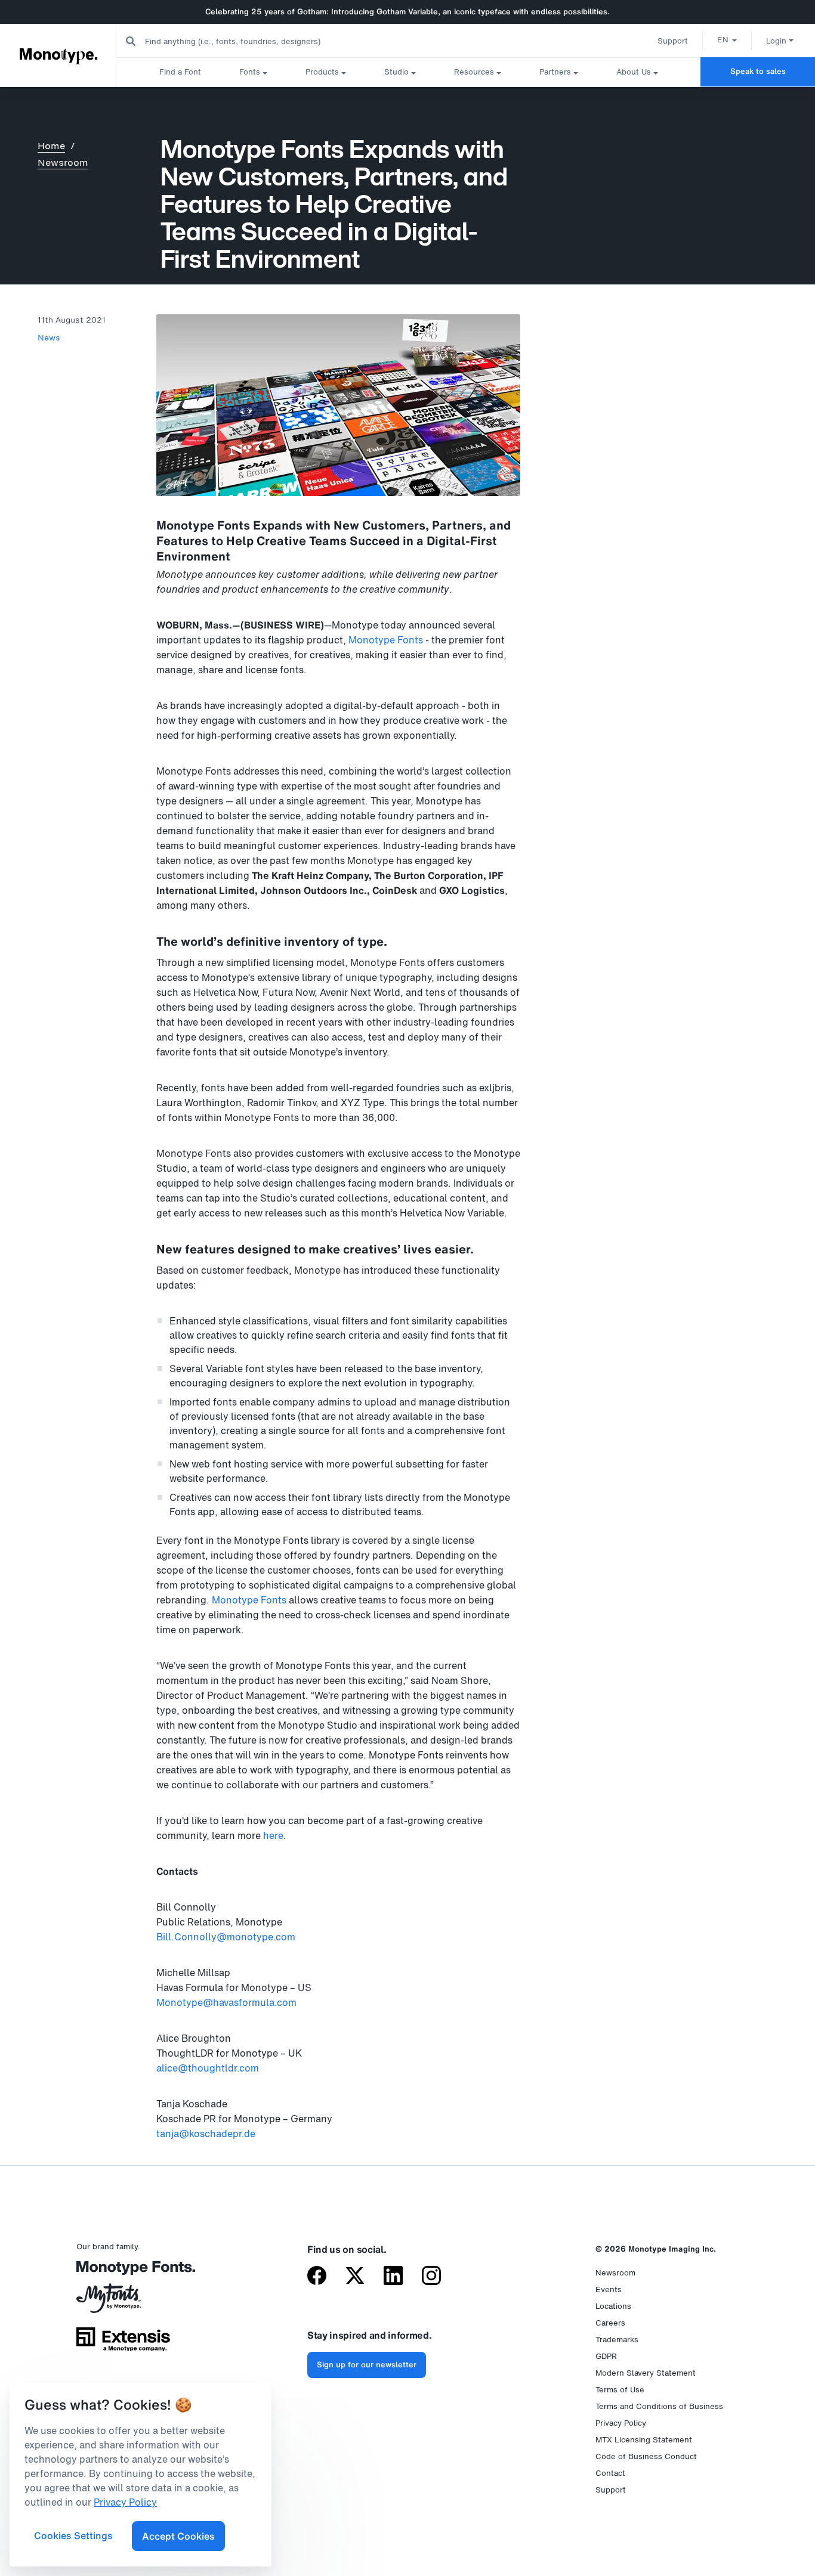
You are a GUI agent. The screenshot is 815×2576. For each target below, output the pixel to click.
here (273, 1835)
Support (673, 41)
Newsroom (63, 162)
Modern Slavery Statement (646, 2373)
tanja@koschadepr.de (206, 2134)
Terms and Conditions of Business (659, 2406)
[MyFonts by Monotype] (123, 2302)
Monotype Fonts (386, 640)
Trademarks (617, 2340)
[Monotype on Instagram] (431, 2277)
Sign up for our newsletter (367, 2365)
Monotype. (58, 55)
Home (51, 146)
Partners (555, 72)
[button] (727, 39)
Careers (610, 2323)
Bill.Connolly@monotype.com (226, 1937)
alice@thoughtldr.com (208, 2068)
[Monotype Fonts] (123, 2272)
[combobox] (239, 41)
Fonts (250, 72)
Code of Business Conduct (646, 2456)
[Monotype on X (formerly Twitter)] (355, 2277)
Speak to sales (758, 71)
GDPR (606, 2356)
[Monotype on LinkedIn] (393, 2277)
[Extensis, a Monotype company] (123, 2343)
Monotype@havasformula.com (226, 2002)
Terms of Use (620, 2390)
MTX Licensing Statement (644, 2440)
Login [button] (776, 41)
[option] (727, 39)
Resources (474, 72)
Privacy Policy (621, 2423)
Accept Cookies (178, 2536)
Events (609, 2289)
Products (322, 72)
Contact (610, 2473)
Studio (396, 72)
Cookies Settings (73, 2535)
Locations (613, 2306)
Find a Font (180, 72)
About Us (634, 72)
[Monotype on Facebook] (317, 2277)
